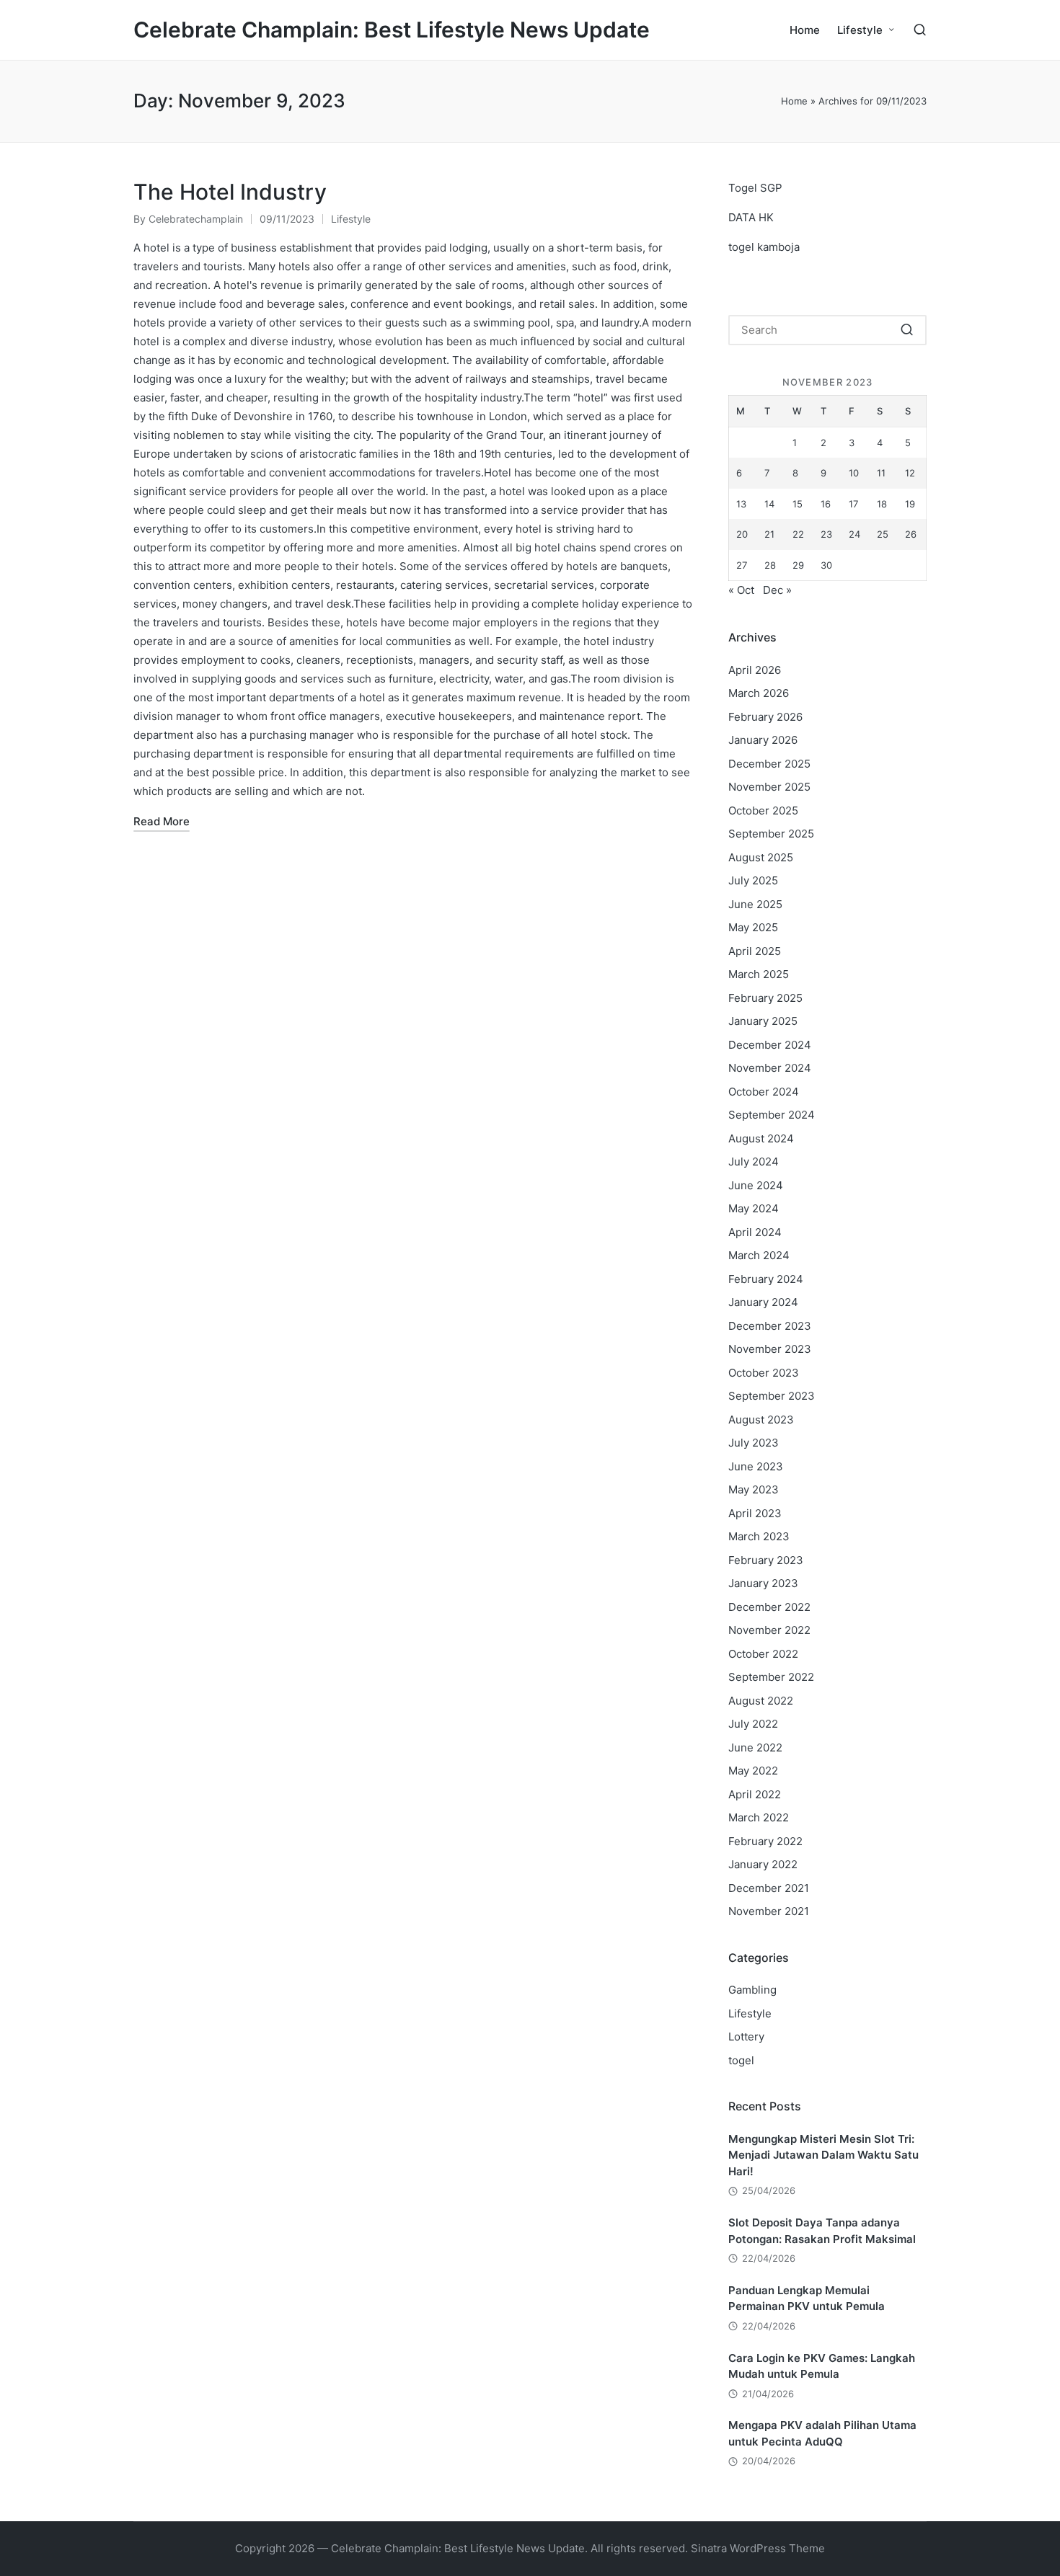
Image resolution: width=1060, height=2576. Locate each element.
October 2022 (763, 1654)
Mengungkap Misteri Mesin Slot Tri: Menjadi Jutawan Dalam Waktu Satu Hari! (823, 2155)
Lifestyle (351, 219)
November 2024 (770, 1068)
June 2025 (755, 904)
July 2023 (754, 1443)
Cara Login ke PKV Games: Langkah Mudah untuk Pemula (822, 2366)
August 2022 (761, 1701)
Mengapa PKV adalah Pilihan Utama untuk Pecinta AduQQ (822, 2433)
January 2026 (763, 740)
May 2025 (753, 927)
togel (741, 2060)
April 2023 (755, 1513)
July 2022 (753, 1724)
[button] (907, 330)
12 (910, 473)
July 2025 (753, 880)
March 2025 (759, 974)
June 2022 (755, 1747)
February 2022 (765, 1841)
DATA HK (751, 217)
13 (741, 504)
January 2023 (763, 1583)
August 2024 (761, 1138)
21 (769, 534)
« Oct (741, 590)
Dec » (777, 590)
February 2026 (765, 717)
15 (798, 504)
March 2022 (759, 1817)
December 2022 (769, 1607)
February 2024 (766, 1279)
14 (769, 504)
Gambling (752, 1990)
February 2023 (766, 1560)
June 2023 (756, 1466)
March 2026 (759, 693)
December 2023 (770, 1326)
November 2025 (769, 787)
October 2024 (764, 1092)
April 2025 (755, 951)
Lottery (746, 2037)
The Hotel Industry (230, 192)
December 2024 (770, 1045)
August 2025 (761, 857)
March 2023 (759, 1536)
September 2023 (772, 1396)
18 (882, 504)
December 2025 (769, 764)
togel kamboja (764, 247)
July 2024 (754, 1162)
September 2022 (771, 1677)
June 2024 (756, 1185)
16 (826, 504)
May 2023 (754, 1489)
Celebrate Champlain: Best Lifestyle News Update (392, 30)
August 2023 (761, 1420)
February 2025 (765, 998)
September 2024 (772, 1115)
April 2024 (755, 1232)
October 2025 (763, 810)
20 (742, 534)
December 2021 (769, 1888)
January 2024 (763, 1302)
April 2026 (755, 670)
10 (854, 473)
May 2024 (754, 1208)
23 (826, 534)
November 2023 (770, 1349)
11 (881, 473)
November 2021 (769, 1911)
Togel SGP (755, 188)
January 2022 (763, 1864)
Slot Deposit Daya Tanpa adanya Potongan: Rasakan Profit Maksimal (822, 2231)
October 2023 (764, 1373)
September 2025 (771, 834)
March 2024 (759, 1255)
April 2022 (755, 1794)
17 (853, 504)
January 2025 (763, 1021)
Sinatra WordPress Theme (758, 2548)
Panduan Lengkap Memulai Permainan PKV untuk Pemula (807, 2299)
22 (798, 534)
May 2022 (753, 1771)
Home (794, 101)
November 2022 (769, 1630)
